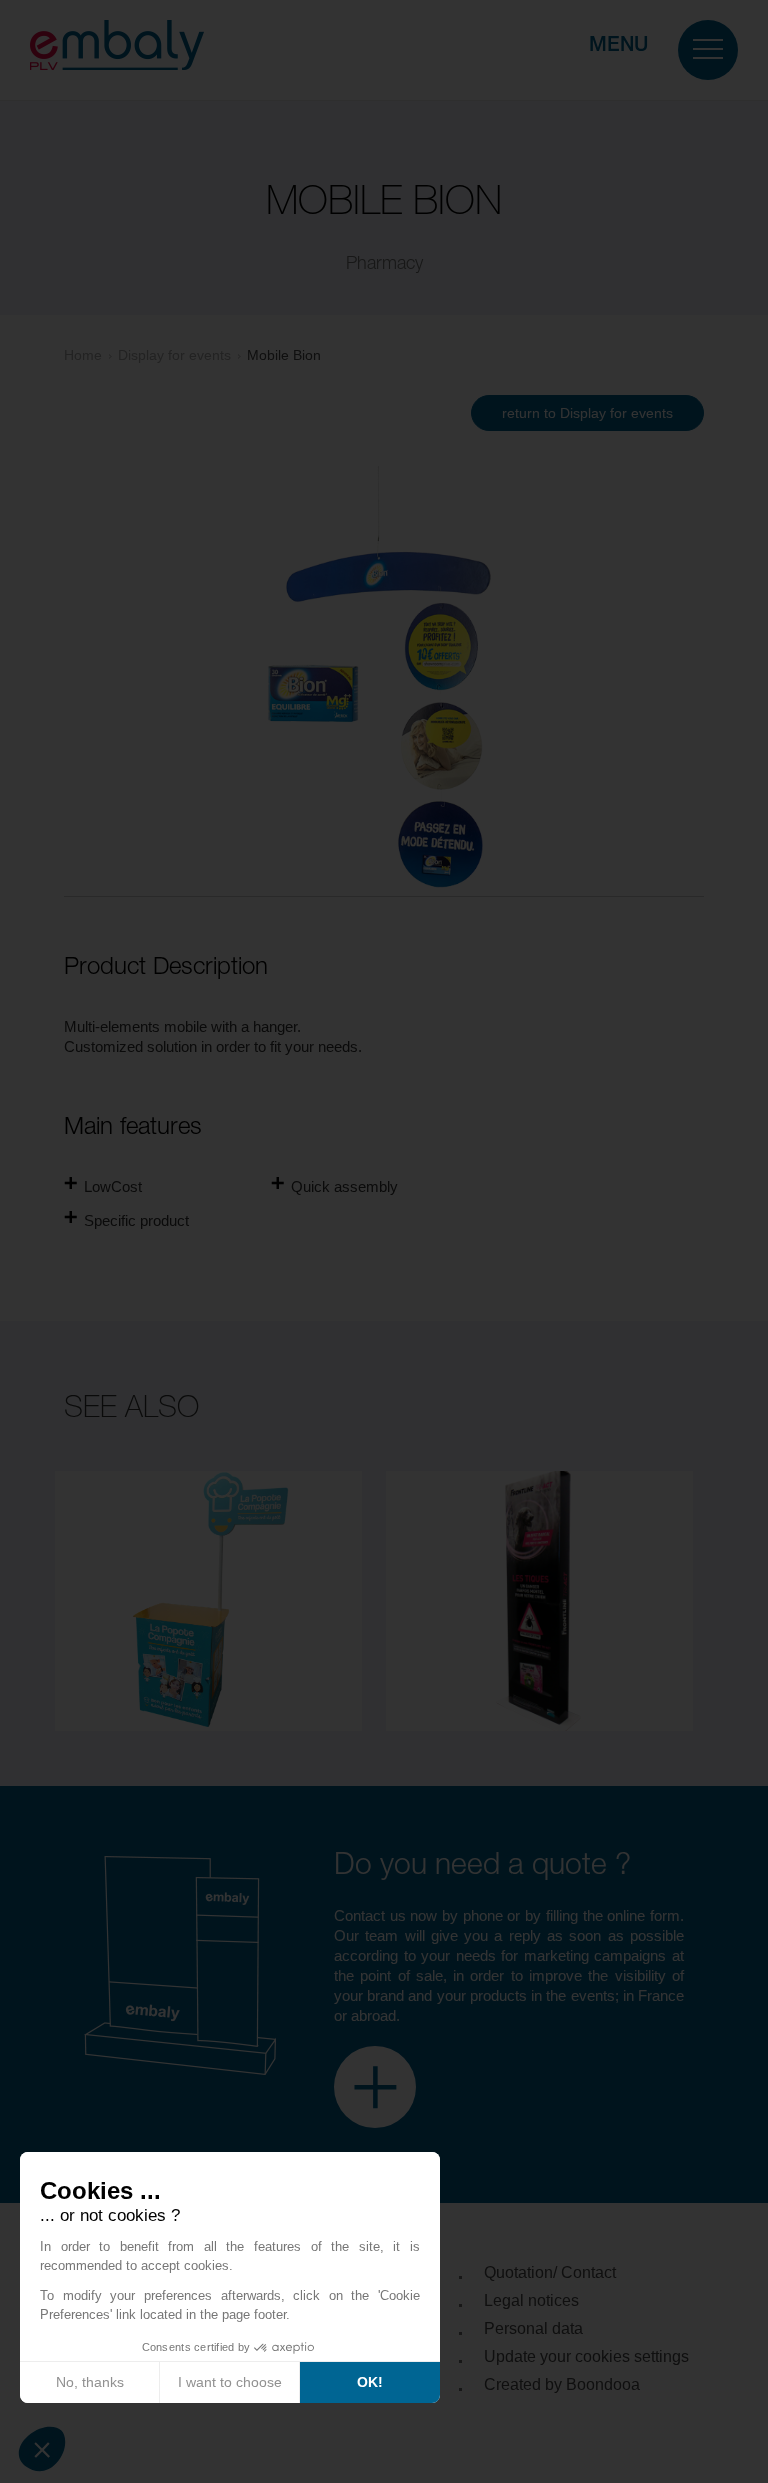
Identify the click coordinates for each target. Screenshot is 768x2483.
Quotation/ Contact (550, 2272)
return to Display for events (587, 413)
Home (83, 355)
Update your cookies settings (586, 2356)
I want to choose (230, 2382)
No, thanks (90, 2382)
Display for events (174, 355)
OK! (370, 2382)
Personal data (533, 2328)
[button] (42, 2449)
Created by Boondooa (562, 2384)
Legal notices (531, 2300)
